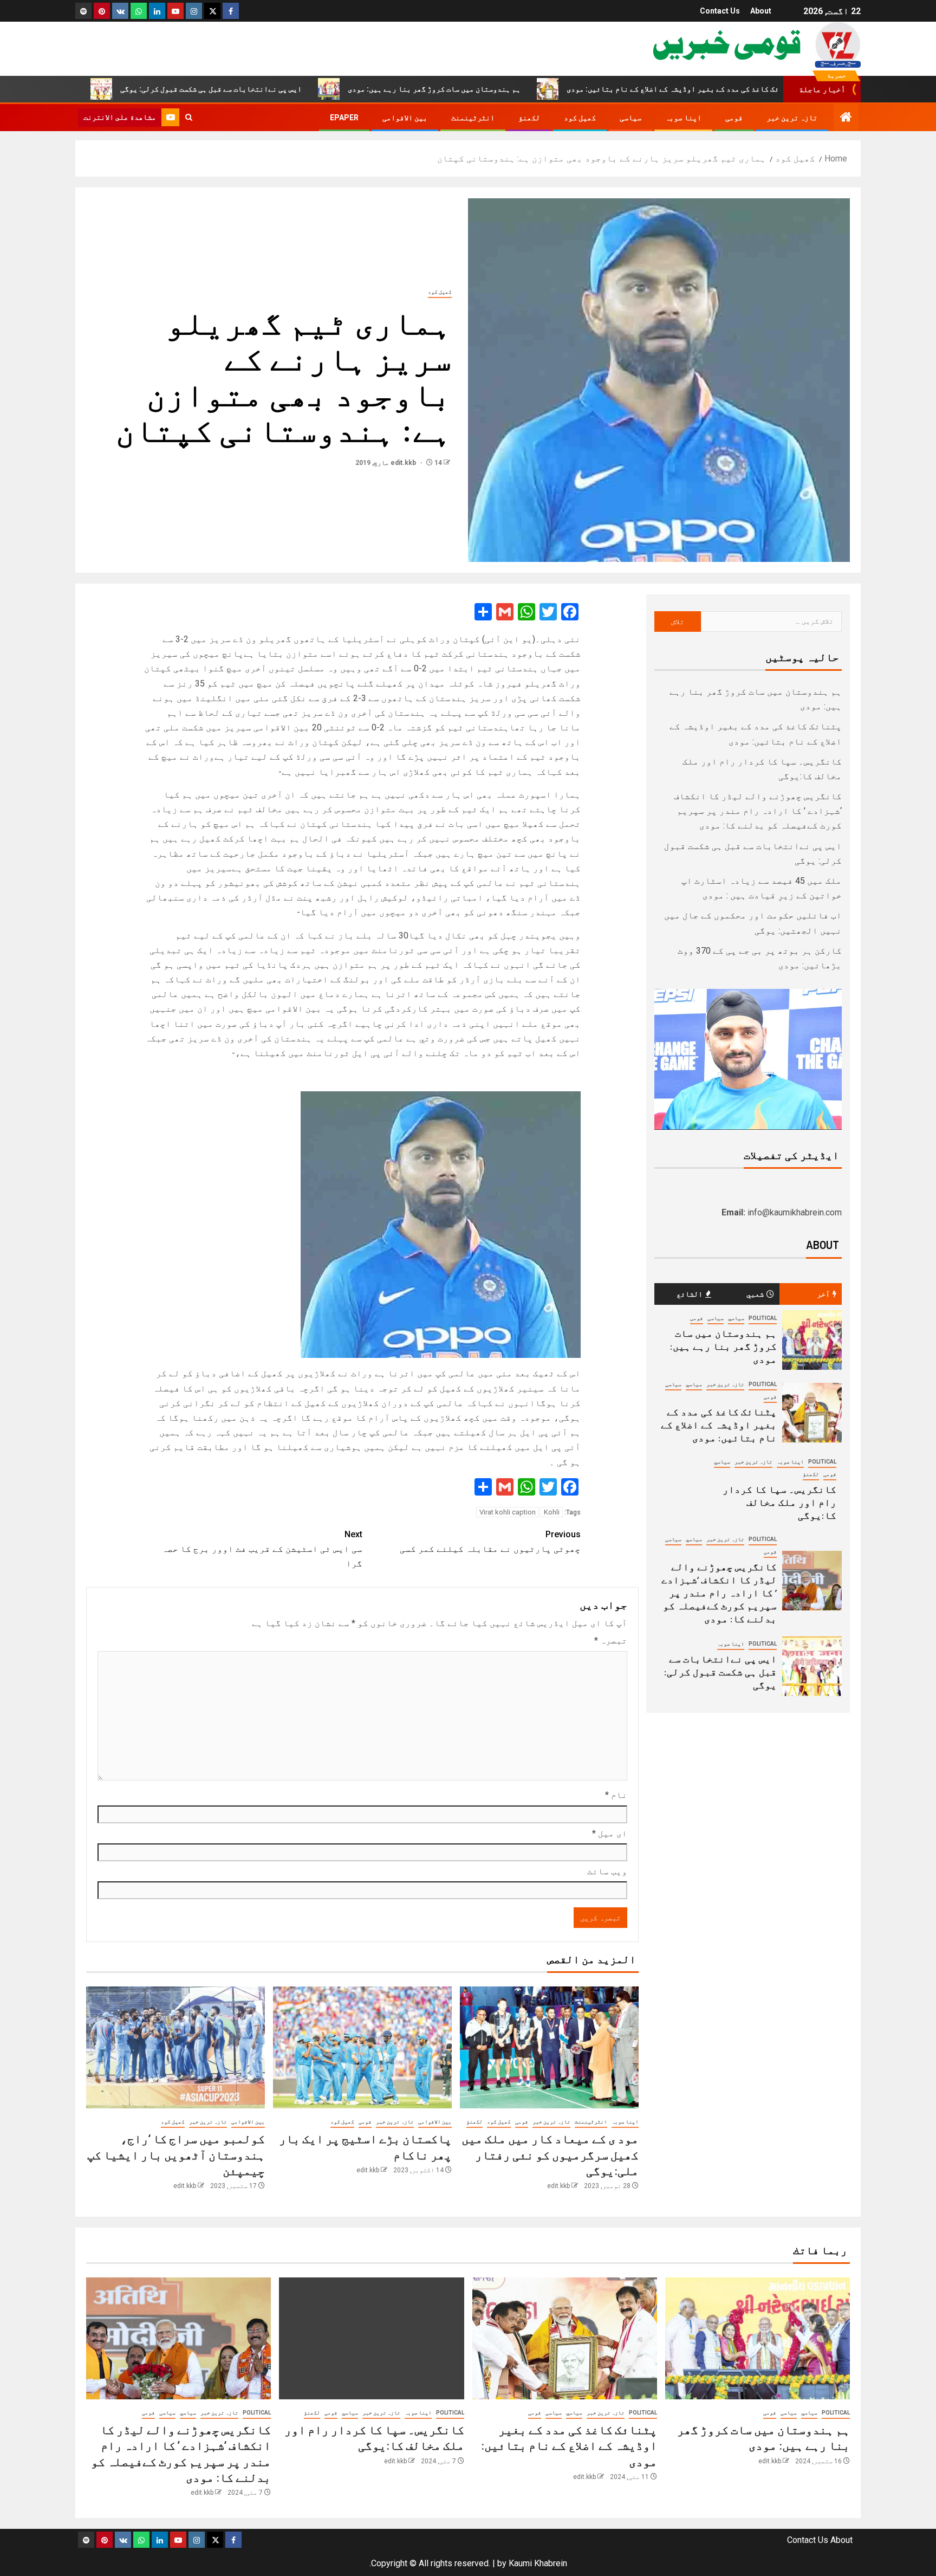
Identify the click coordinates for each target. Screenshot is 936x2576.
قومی (734, 118)
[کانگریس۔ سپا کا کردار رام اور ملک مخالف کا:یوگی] (371, 2338)
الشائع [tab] (690, 1294)
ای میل (610, 1833)
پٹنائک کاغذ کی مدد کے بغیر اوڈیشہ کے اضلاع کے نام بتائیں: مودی (767, 89)
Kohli (552, 1512)
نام (616, 1795)
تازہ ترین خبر (792, 118)
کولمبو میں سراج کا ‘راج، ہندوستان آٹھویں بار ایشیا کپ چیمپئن (176, 2154)
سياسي (736, 1318)
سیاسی (630, 118)
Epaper (344, 118)
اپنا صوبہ (683, 118)
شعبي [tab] (755, 1294)
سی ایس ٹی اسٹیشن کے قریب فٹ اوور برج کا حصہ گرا (262, 1549)
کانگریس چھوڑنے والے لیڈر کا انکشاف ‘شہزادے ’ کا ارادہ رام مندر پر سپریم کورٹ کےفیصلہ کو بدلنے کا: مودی (758, 811)
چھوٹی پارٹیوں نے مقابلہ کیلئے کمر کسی (490, 1542)
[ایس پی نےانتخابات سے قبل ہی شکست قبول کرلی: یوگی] (812, 1666)
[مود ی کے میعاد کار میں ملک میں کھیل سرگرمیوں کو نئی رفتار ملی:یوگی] (549, 2047)
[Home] (846, 118)
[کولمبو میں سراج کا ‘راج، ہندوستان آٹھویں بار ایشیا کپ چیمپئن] (175, 2047)
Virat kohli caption (508, 1512)
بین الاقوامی (405, 118)
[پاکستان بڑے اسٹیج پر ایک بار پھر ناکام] (362, 2047)
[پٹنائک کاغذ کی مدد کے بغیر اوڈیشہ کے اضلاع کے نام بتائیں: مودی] (812, 1413)
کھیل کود (580, 118)
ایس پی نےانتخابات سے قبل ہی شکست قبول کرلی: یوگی (297, 89)
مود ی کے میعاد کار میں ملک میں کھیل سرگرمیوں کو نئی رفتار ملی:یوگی (550, 2154)
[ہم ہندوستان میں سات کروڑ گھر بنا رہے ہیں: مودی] (812, 1340)
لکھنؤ (529, 118)
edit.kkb (404, 463)
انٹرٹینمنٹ (473, 118)
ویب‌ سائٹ (607, 1871)
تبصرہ (611, 1640)
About (761, 11)
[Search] (189, 118)
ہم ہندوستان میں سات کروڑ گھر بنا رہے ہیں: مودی (520, 89)
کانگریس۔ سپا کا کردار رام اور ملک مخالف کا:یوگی (779, 1502)
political (763, 1318)
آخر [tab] (823, 1294)
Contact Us (720, 11)
